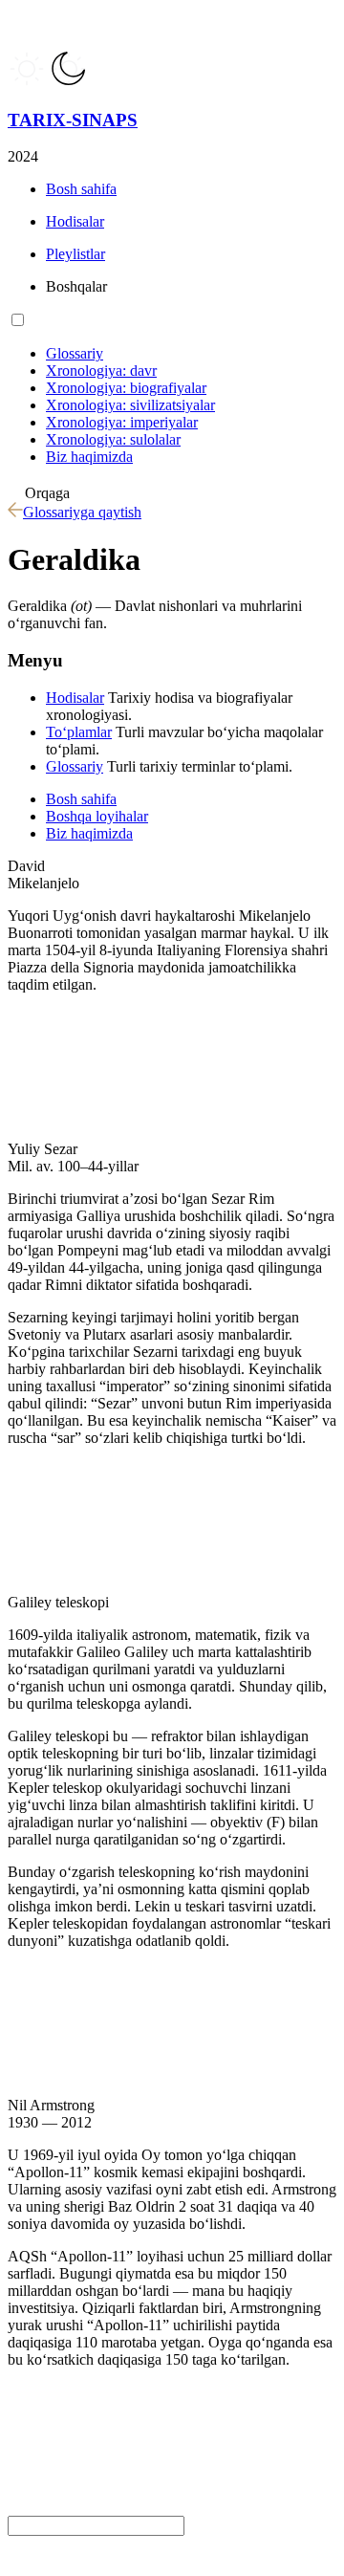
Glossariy (75, 766)
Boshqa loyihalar (97, 816)
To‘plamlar (79, 732)
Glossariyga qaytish (82, 512)
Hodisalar (75, 698)
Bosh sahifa (81, 799)
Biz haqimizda (89, 833)
